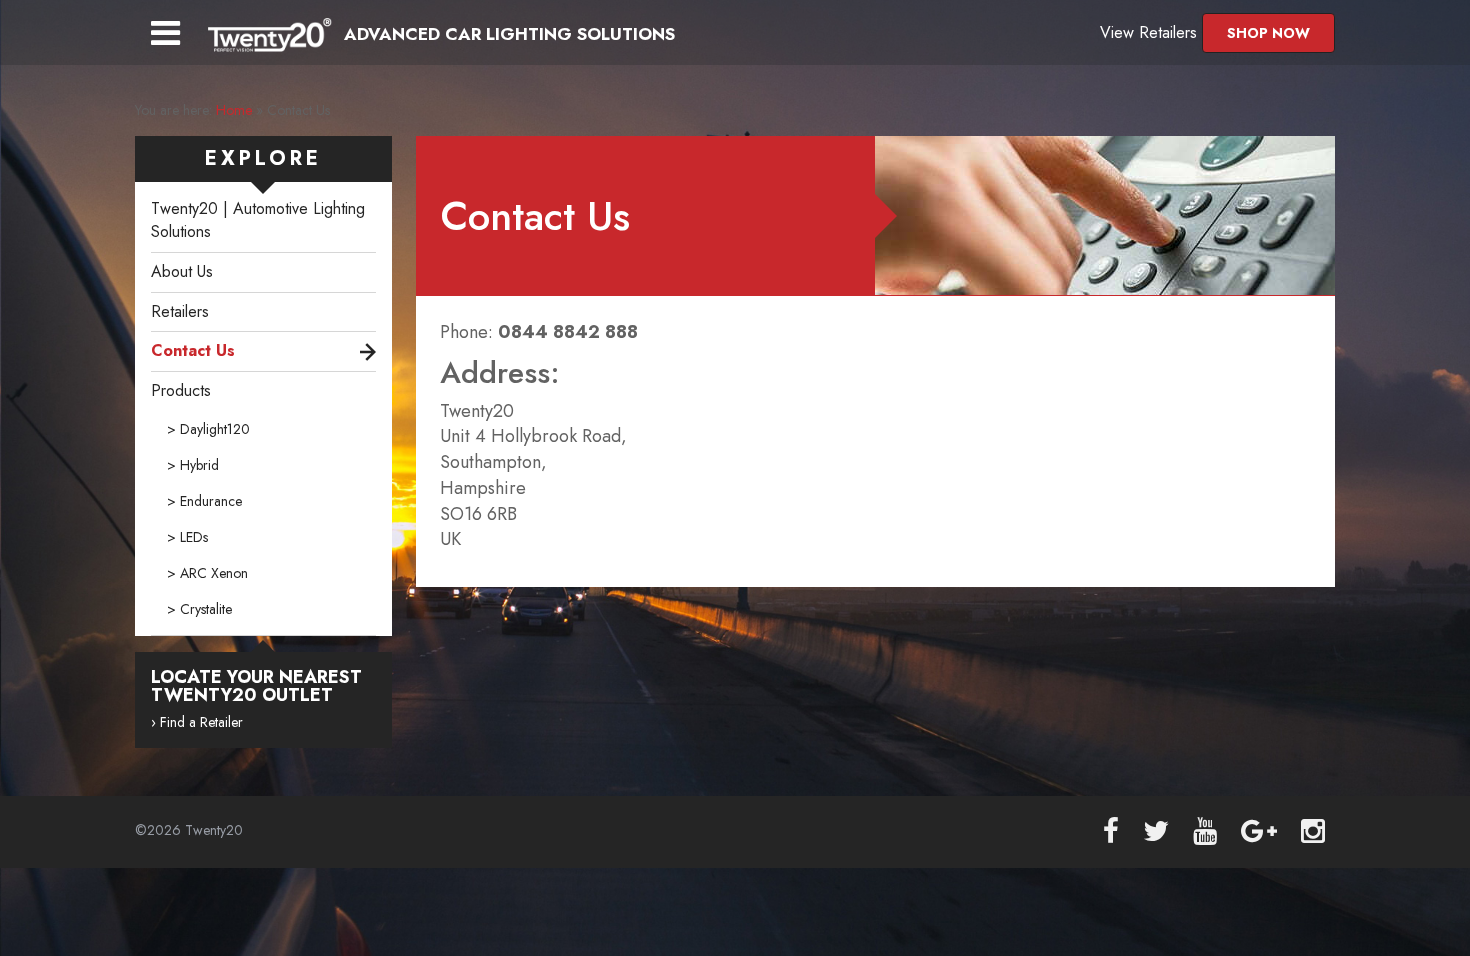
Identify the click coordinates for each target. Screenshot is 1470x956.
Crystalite (206, 609)
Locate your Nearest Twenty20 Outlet (256, 686)
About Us (182, 271)
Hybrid (199, 465)
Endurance (211, 501)
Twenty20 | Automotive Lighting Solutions (258, 220)
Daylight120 (215, 429)
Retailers (180, 311)
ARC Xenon (214, 573)
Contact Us (193, 350)
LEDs (194, 537)
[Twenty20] (266, 34)
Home (234, 110)
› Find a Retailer (197, 722)
